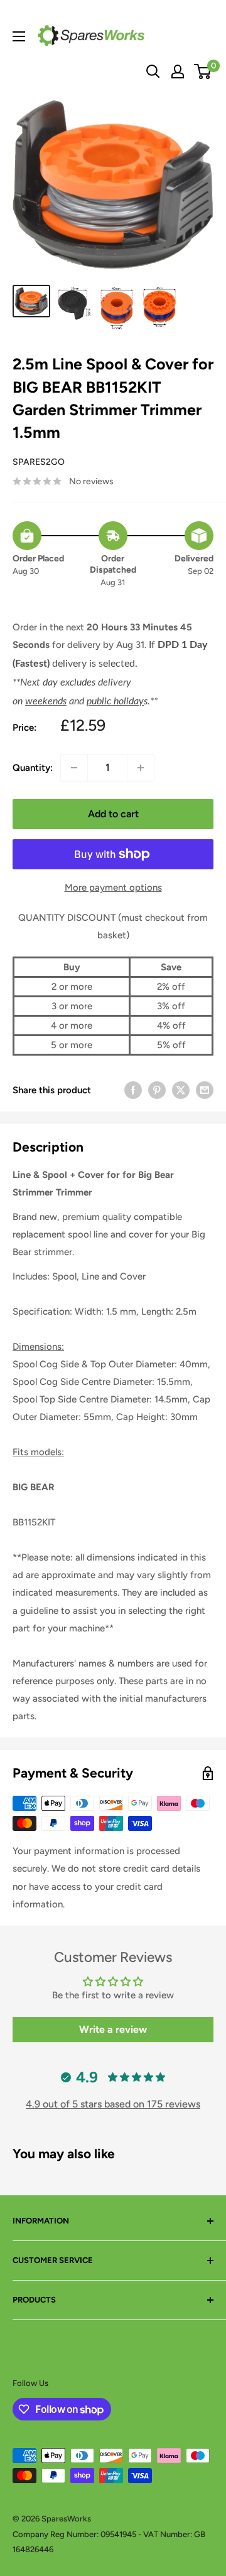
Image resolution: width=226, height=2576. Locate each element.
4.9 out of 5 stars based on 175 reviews (113, 2104)
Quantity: (33, 768)
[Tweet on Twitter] (181, 1090)
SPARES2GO (39, 462)
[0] (203, 72)
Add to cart (113, 814)
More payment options (113, 888)
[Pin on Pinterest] (157, 1090)
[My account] (178, 72)
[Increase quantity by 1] (141, 768)
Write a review (113, 2029)
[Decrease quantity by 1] (74, 768)
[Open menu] (19, 36)
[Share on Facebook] (133, 1090)
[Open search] (153, 72)
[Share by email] (205, 1090)
